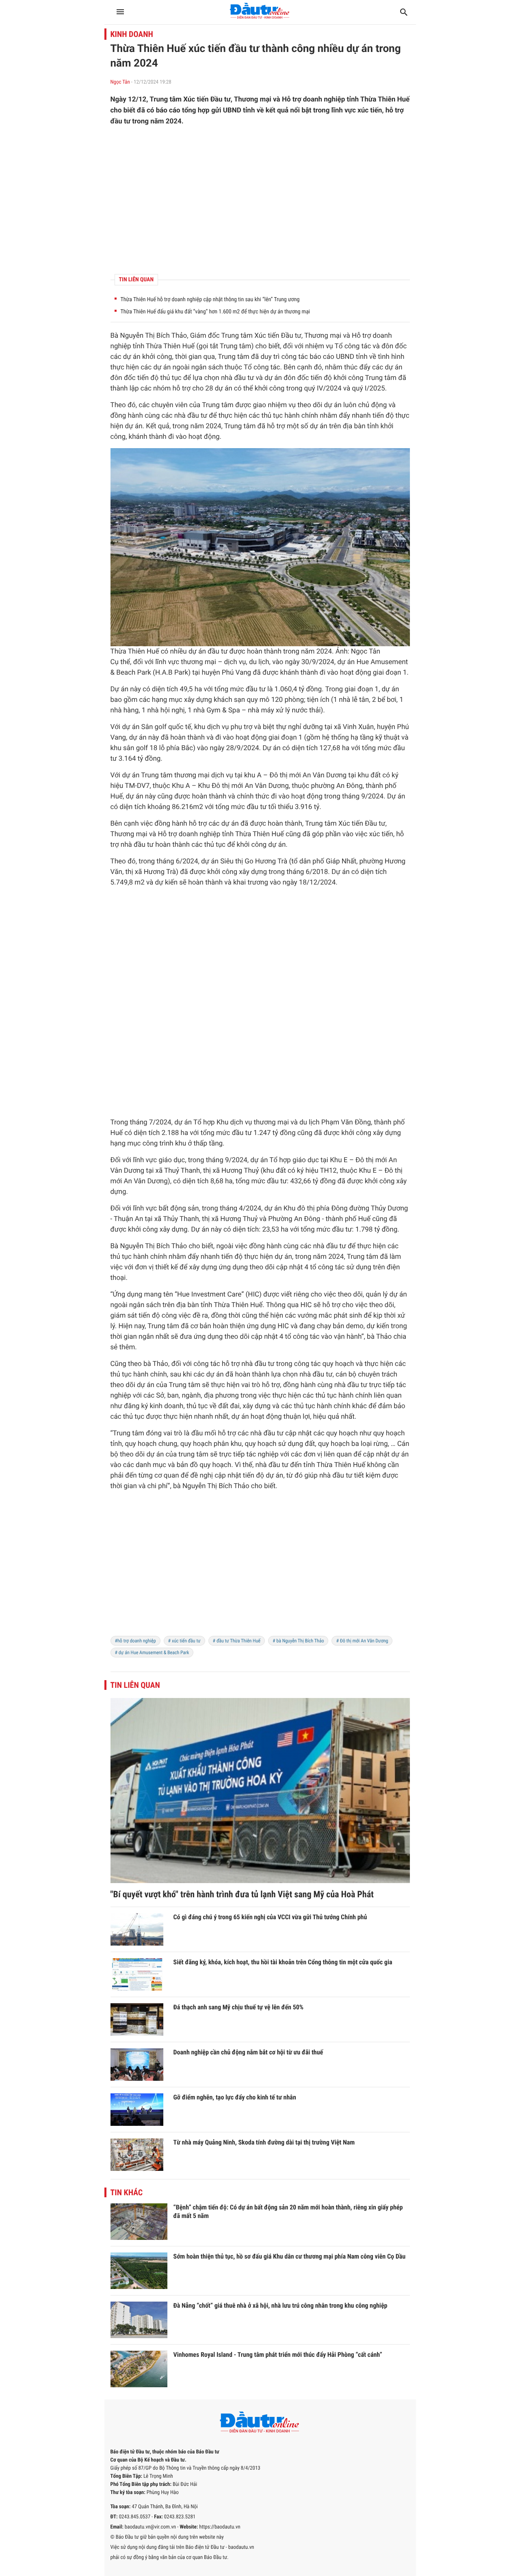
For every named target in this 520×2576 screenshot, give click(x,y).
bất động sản (179, 1208)
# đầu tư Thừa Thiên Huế (237, 1641)
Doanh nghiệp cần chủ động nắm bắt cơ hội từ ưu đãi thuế (248, 2052)
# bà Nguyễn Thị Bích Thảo (298, 1641)
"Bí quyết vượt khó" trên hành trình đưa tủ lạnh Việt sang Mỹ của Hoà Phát (242, 1895)
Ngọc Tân (120, 82)
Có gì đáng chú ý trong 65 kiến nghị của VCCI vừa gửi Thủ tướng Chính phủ (270, 1917)
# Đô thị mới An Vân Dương (362, 1641)
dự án (132, 357)
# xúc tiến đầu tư (184, 1641)
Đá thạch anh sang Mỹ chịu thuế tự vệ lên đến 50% (239, 2007)
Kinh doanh (132, 34)
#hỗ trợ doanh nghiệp (135, 1641)
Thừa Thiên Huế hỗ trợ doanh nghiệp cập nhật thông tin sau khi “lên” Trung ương (210, 300)
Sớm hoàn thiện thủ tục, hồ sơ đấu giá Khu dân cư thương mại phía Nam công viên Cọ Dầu (290, 2256)
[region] (260, 200)
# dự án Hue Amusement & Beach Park (152, 1653)
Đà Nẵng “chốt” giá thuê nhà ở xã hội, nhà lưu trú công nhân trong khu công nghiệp (281, 2305)
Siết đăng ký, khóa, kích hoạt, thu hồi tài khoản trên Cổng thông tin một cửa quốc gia (283, 1962)
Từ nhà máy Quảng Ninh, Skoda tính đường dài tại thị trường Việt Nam (264, 2142)
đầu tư (244, 378)
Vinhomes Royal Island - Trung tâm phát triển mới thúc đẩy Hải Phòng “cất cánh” (278, 2355)
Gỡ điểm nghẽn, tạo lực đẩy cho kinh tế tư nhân (235, 2097)
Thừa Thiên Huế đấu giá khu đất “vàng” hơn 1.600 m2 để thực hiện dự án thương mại (216, 312)
